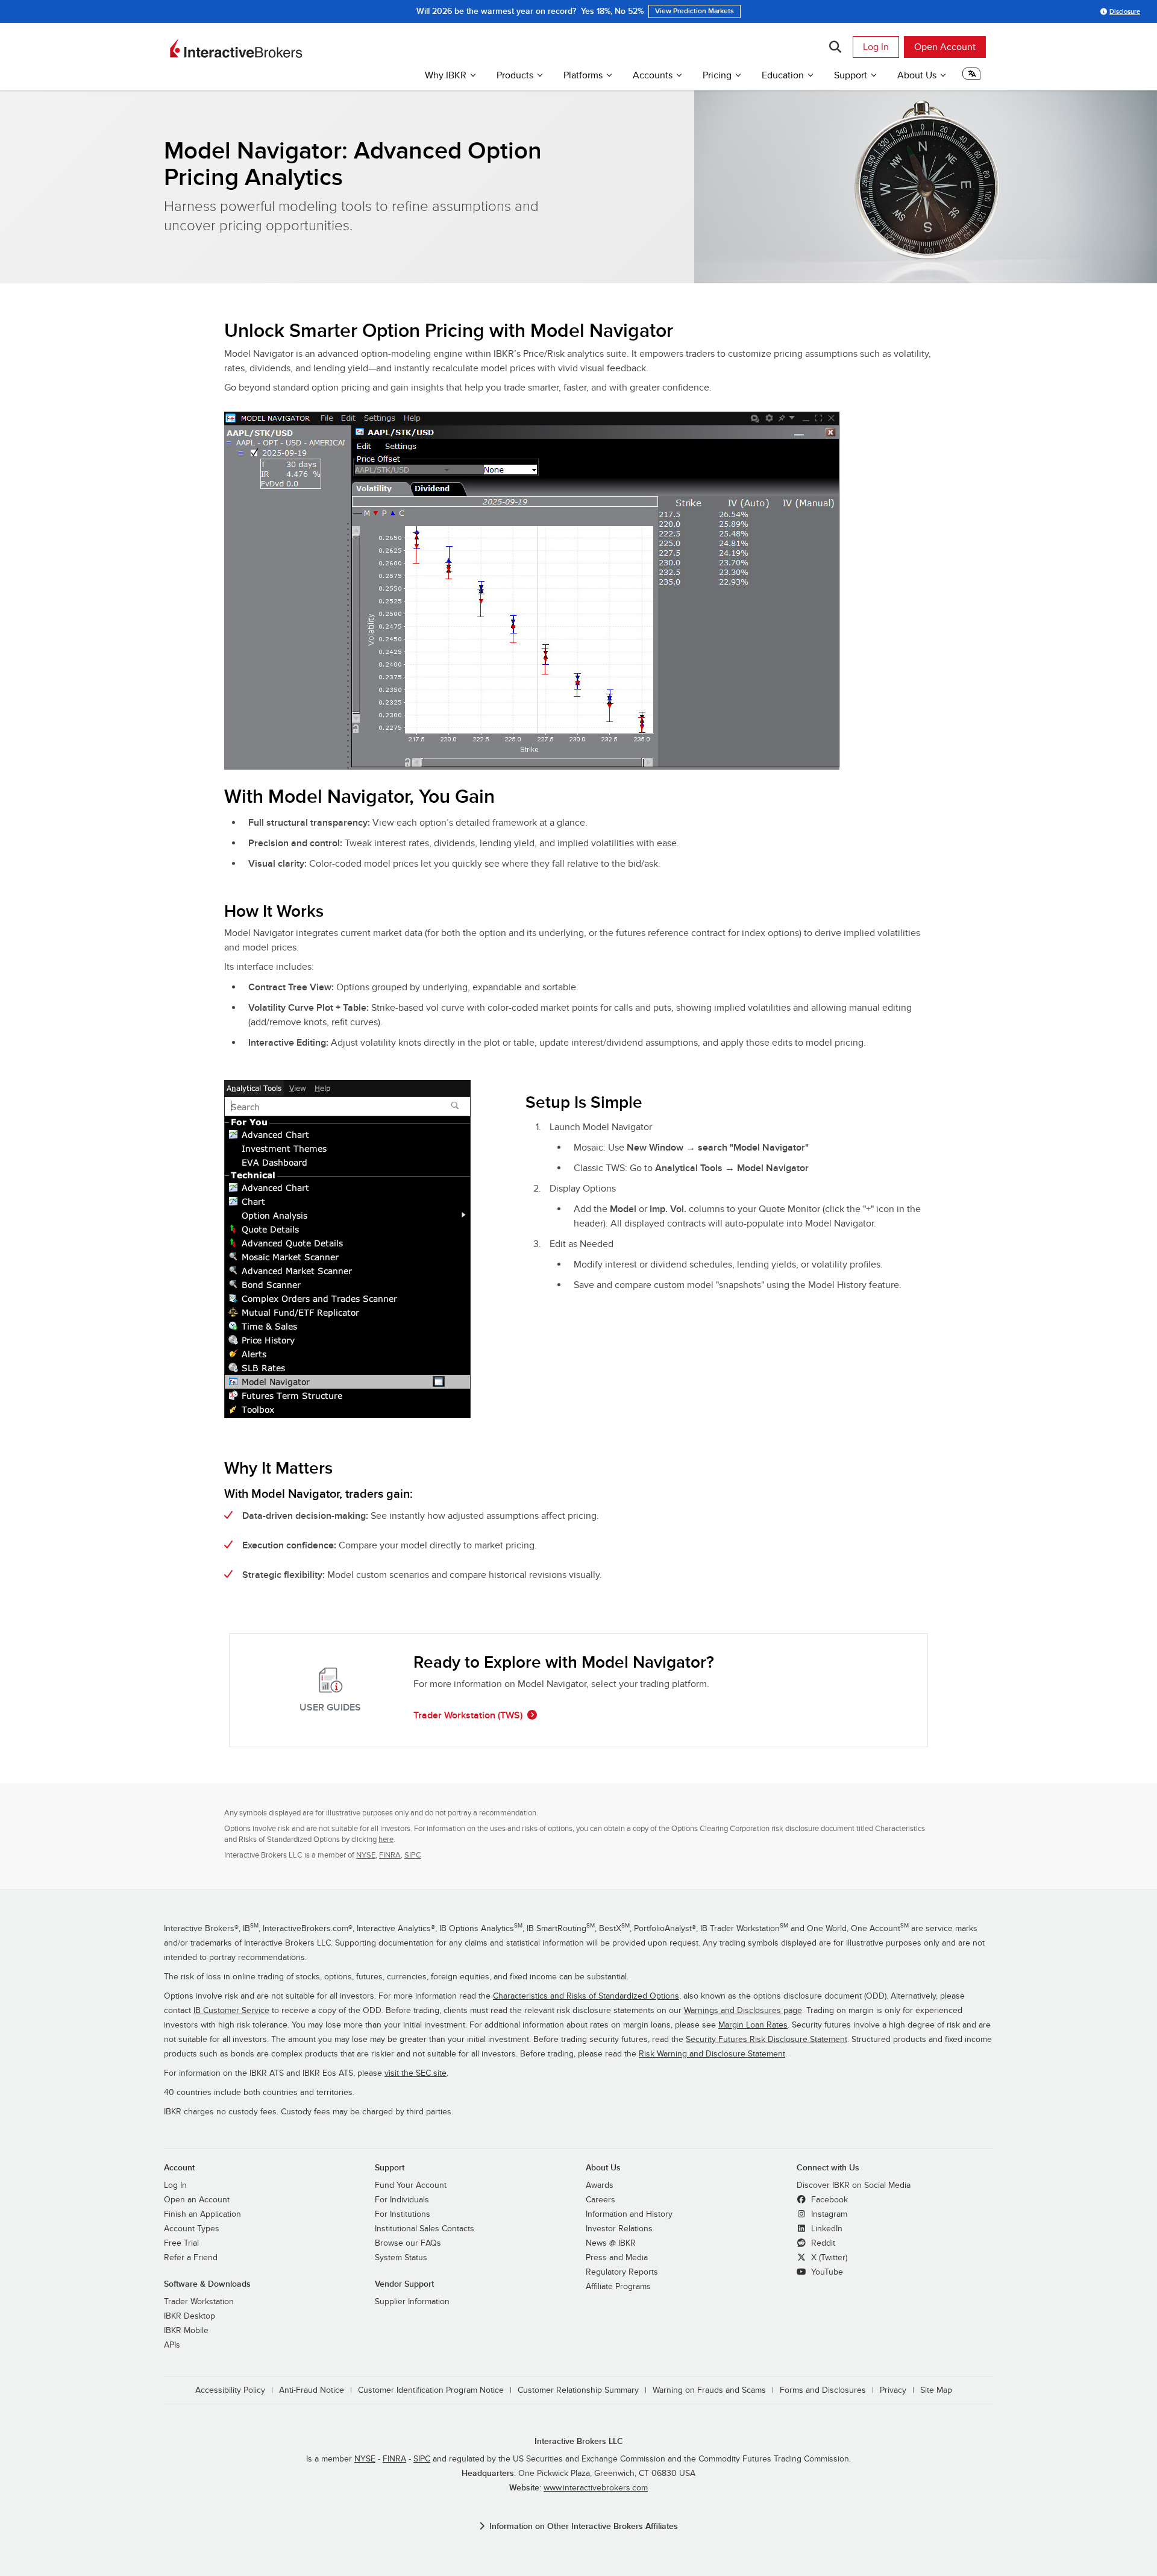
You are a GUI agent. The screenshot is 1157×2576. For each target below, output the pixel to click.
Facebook (828, 2200)
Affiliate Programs (618, 2287)
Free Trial (181, 2243)
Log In (876, 47)
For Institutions (403, 2214)
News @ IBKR (611, 2243)
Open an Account (197, 2200)
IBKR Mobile (186, 2331)
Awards (600, 2185)
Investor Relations (619, 2229)
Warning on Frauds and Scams (709, 2390)
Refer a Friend (191, 2258)
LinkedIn (826, 2229)
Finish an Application (202, 2214)
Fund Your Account (411, 2185)
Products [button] (515, 75)
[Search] (835, 47)
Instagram (828, 2214)
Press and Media (617, 2258)
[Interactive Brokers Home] (236, 48)
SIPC (413, 1855)
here (386, 1839)
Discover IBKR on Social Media (854, 2185)
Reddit (822, 2243)
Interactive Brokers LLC (579, 2441)
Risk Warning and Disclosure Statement (712, 2054)
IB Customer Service (231, 2011)
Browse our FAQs (408, 2243)
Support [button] (851, 75)
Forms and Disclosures (823, 2390)
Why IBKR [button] (446, 75)
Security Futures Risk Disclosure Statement (767, 2040)
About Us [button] (917, 75)
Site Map (936, 2390)
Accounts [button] (653, 75)
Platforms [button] (583, 75)
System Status (401, 2258)
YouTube (826, 2272)
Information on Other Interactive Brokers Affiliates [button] (584, 2526)
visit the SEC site (415, 2073)
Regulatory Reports (622, 2272)
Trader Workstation (199, 2302)
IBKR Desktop (190, 2316)
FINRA (390, 1855)
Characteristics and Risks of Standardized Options (586, 1996)
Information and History (629, 2214)
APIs (172, 2345)
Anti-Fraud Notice (312, 2390)
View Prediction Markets (695, 11)
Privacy (893, 2390)
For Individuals (402, 2200)
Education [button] (783, 75)
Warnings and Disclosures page (743, 2011)
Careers (600, 2200)
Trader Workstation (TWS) (468, 1715)
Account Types (192, 2229)
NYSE (366, 1855)
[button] (971, 77)
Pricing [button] (717, 75)
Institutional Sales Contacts (425, 2229)
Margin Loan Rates (753, 2025)
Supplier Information (412, 2302)
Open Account (945, 47)
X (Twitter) (828, 2258)
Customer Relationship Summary (578, 2390)
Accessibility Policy (230, 2390)
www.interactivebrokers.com (596, 2488)
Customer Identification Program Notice (431, 2390)
